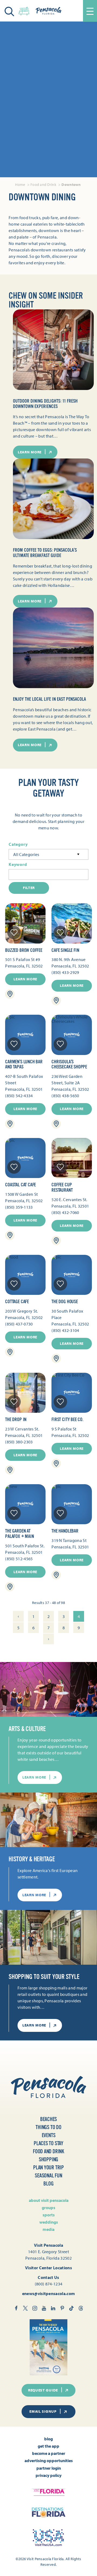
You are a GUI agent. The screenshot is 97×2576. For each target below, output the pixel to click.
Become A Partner (49, 2453)
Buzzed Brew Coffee (24, 950)
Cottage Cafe (17, 1302)
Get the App (48, 2446)
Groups (48, 2208)
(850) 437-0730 (19, 1324)
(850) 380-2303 (19, 1442)
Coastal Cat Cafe (20, 1185)
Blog (48, 2184)
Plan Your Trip (48, 2168)
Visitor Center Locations (48, 2268)
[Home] (48, 11)
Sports (49, 2215)
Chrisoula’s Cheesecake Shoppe (69, 1064)
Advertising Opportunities (49, 2461)
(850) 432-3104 (65, 1330)
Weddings (49, 2222)
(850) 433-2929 (65, 972)
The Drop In (16, 1419)
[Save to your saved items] (14, 933)
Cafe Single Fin (65, 950)
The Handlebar (65, 1531)
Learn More (25, 979)
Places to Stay (48, 2143)
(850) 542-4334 (19, 1096)
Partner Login (49, 2468)
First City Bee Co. (67, 1419)
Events (49, 2135)
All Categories (26, 854)
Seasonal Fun (48, 2176)
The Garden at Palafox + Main (19, 1534)
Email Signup (43, 2411)
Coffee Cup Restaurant (62, 1187)
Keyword (18, 864)
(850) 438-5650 (65, 1096)
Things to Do (48, 2127)
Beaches (49, 2119)
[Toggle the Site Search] (9, 11)
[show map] (10, 994)
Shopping (48, 2160)
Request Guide (43, 2390)
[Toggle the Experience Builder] (24, 10)
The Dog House (65, 1302)
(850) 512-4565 (19, 1559)
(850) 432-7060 (65, 1212)
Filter (29, 888)
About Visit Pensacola (49, 2200)
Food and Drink (48, 2152)
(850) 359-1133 (19, 1207)
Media (48, 2229)
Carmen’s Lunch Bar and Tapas (24, 1064)
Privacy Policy (48, 2475)
